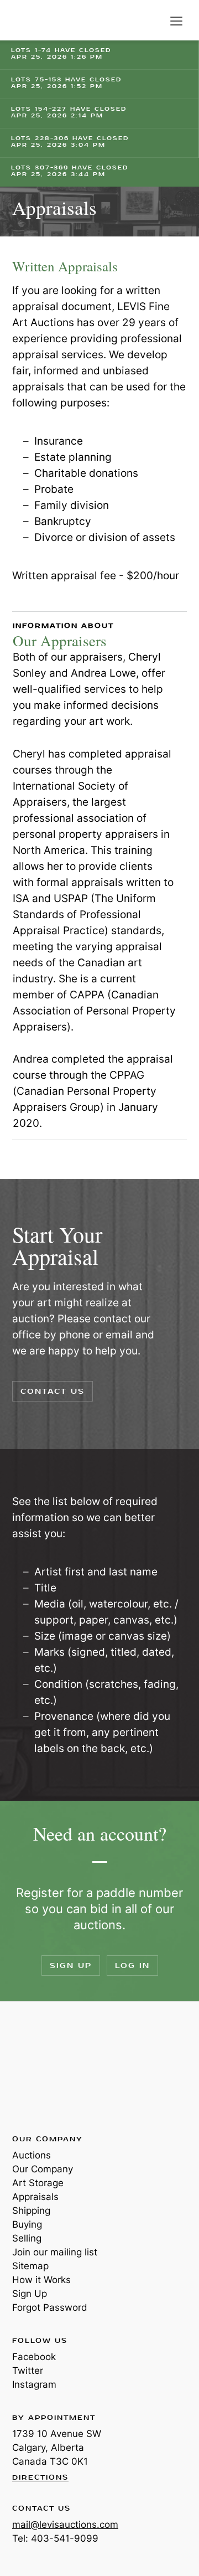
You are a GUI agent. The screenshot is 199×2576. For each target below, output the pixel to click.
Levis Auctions (39, 20)
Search (154, 21)
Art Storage (38, 2183)
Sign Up (71, 1966)
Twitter (28, 2371)
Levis (48, 2067)
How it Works (41, 2280)
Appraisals (35, 2197)
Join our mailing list (55, 2252)
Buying (27, 2224)
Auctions (32, 2155)
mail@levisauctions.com (65, 2525)
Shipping (31, 2211)
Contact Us (53, 1391)
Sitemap (30, 2266)
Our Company (43, 2169)
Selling (27, 2238)
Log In (132, 1966)
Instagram (34, 2384)
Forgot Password (50, 2307)
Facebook (34, 2357)
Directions (40, 2478)
